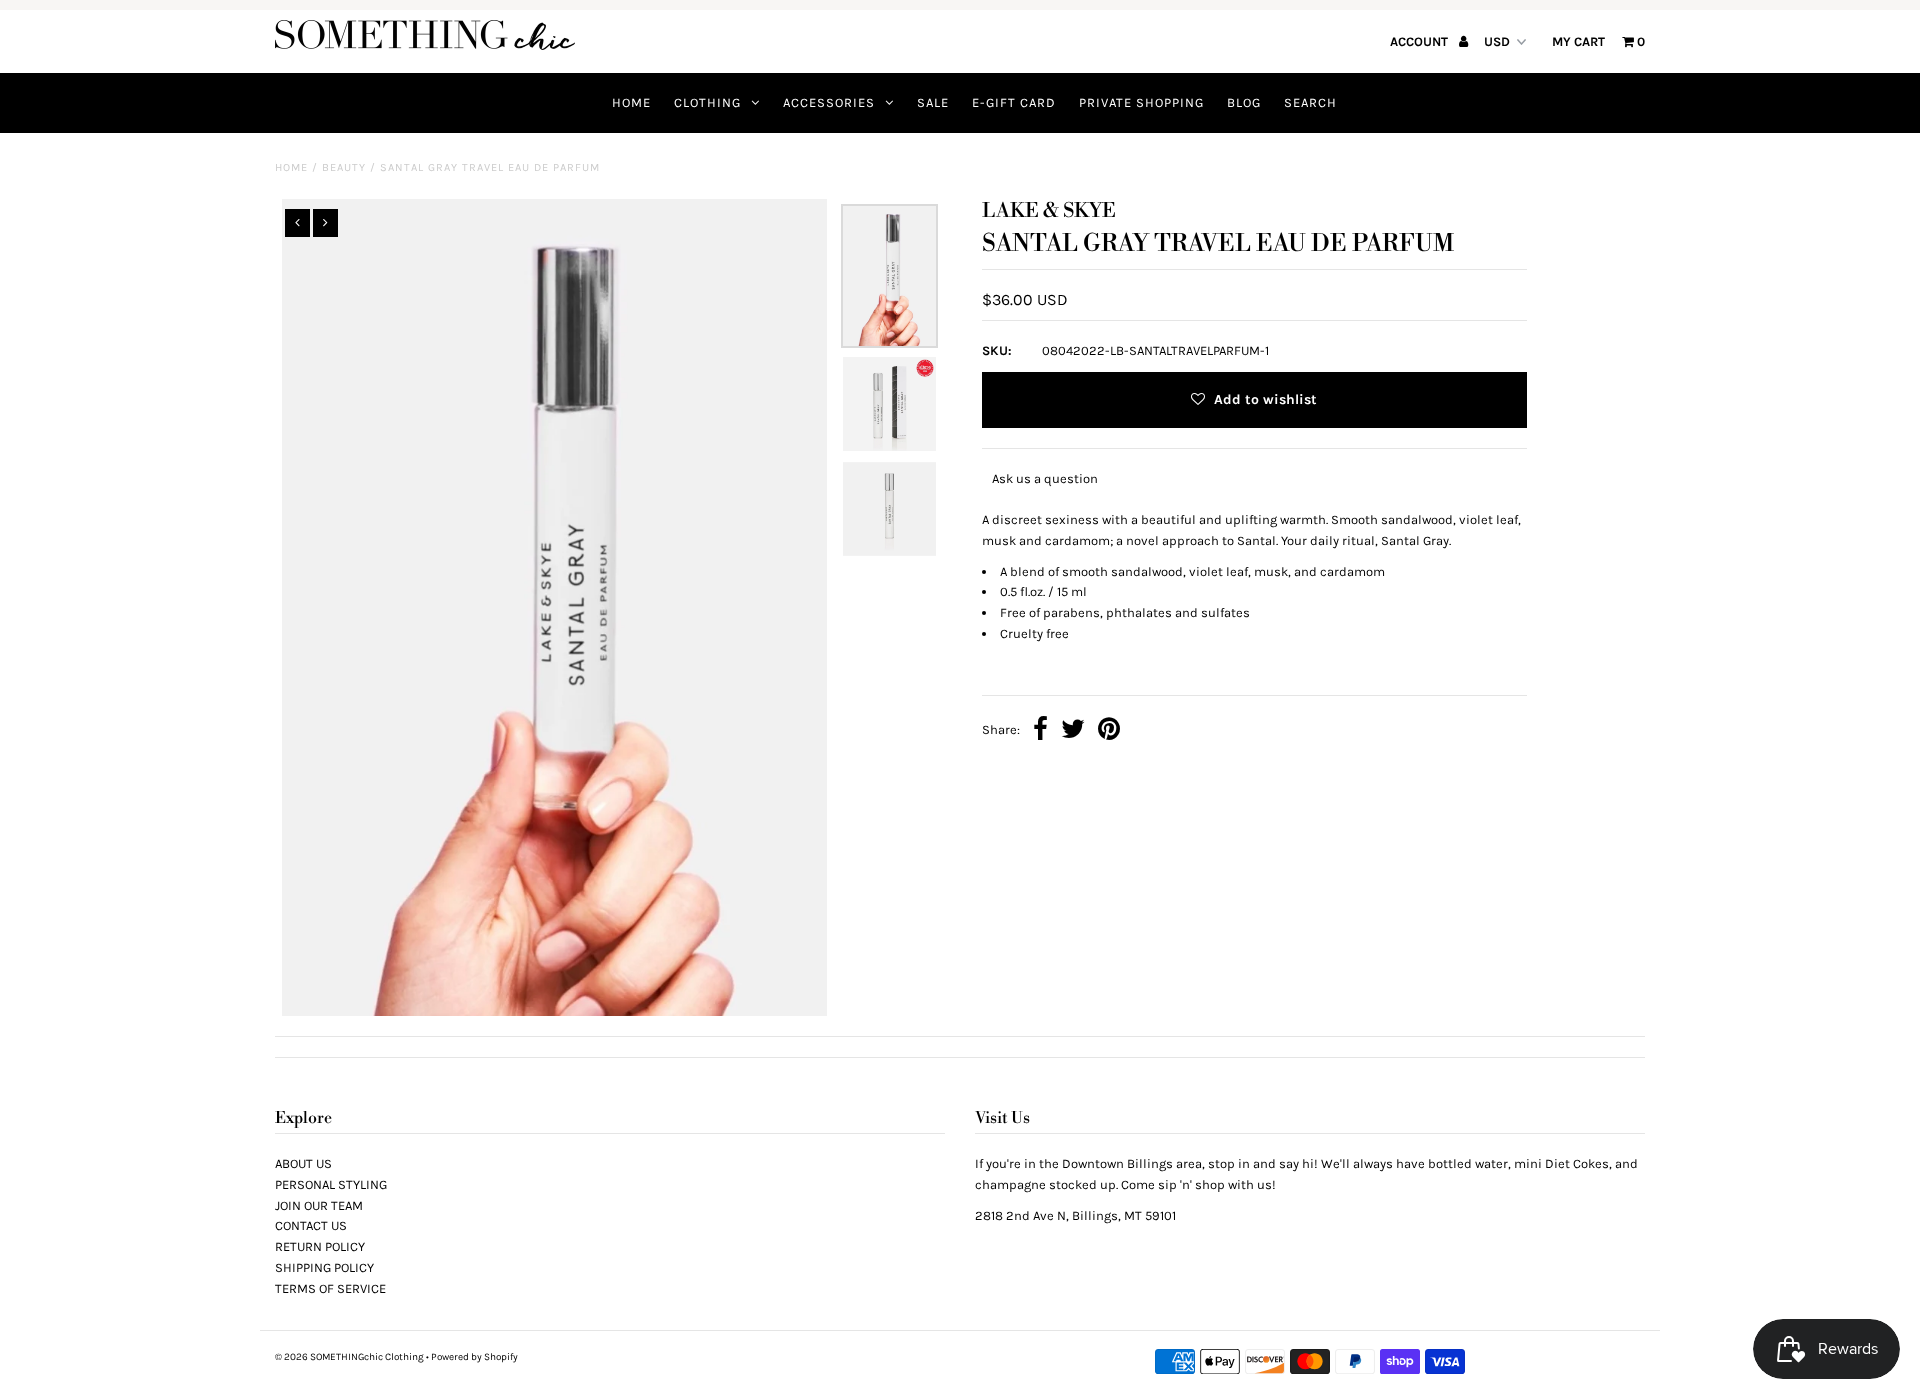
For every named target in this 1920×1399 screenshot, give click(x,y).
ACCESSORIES (829, 102)
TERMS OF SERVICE (330, 1288)
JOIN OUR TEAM (319, 1205)
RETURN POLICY (320, 1246)
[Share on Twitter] (1073, 731)
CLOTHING (707, 102)
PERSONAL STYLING (331, 1184)
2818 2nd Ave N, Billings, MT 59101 (1075, 1215)
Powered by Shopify (474, 1357)
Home (291, 167)
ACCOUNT (1420, 41)
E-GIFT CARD (1014, 102)
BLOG (1244, 102)
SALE (933, 102)
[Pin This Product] (1109, 731)
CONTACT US (311, 1225)
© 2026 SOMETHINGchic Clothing (349, 1357)
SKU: (997, 350)
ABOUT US (303, 1163)
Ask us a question (1045, 478)
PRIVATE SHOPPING (1141, 102)
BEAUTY (344, 167)
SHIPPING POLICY (324, 1267)
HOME (631, 102)
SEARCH (1310, 102)
